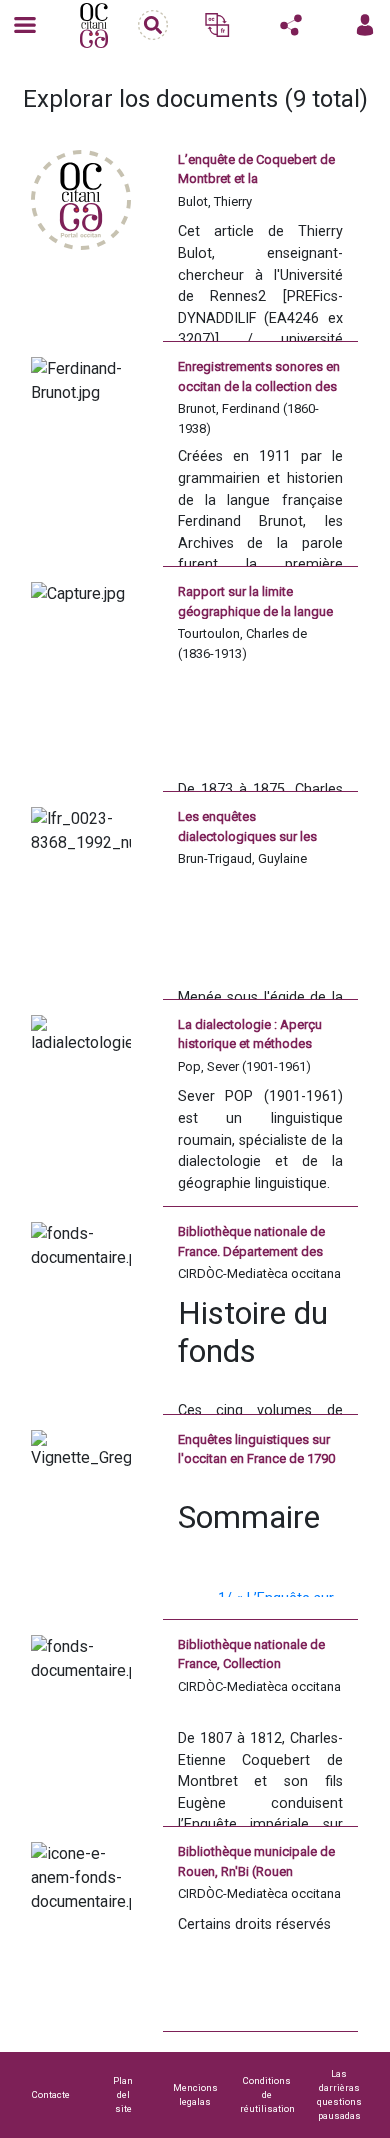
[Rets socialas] (291, 25)
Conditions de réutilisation (267, 2094)
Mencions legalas (195, 2094)
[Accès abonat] (365, 25)
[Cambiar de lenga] (217, 25)
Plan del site (123, 2094)
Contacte (51, 2094)
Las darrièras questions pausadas (339, 2094)
